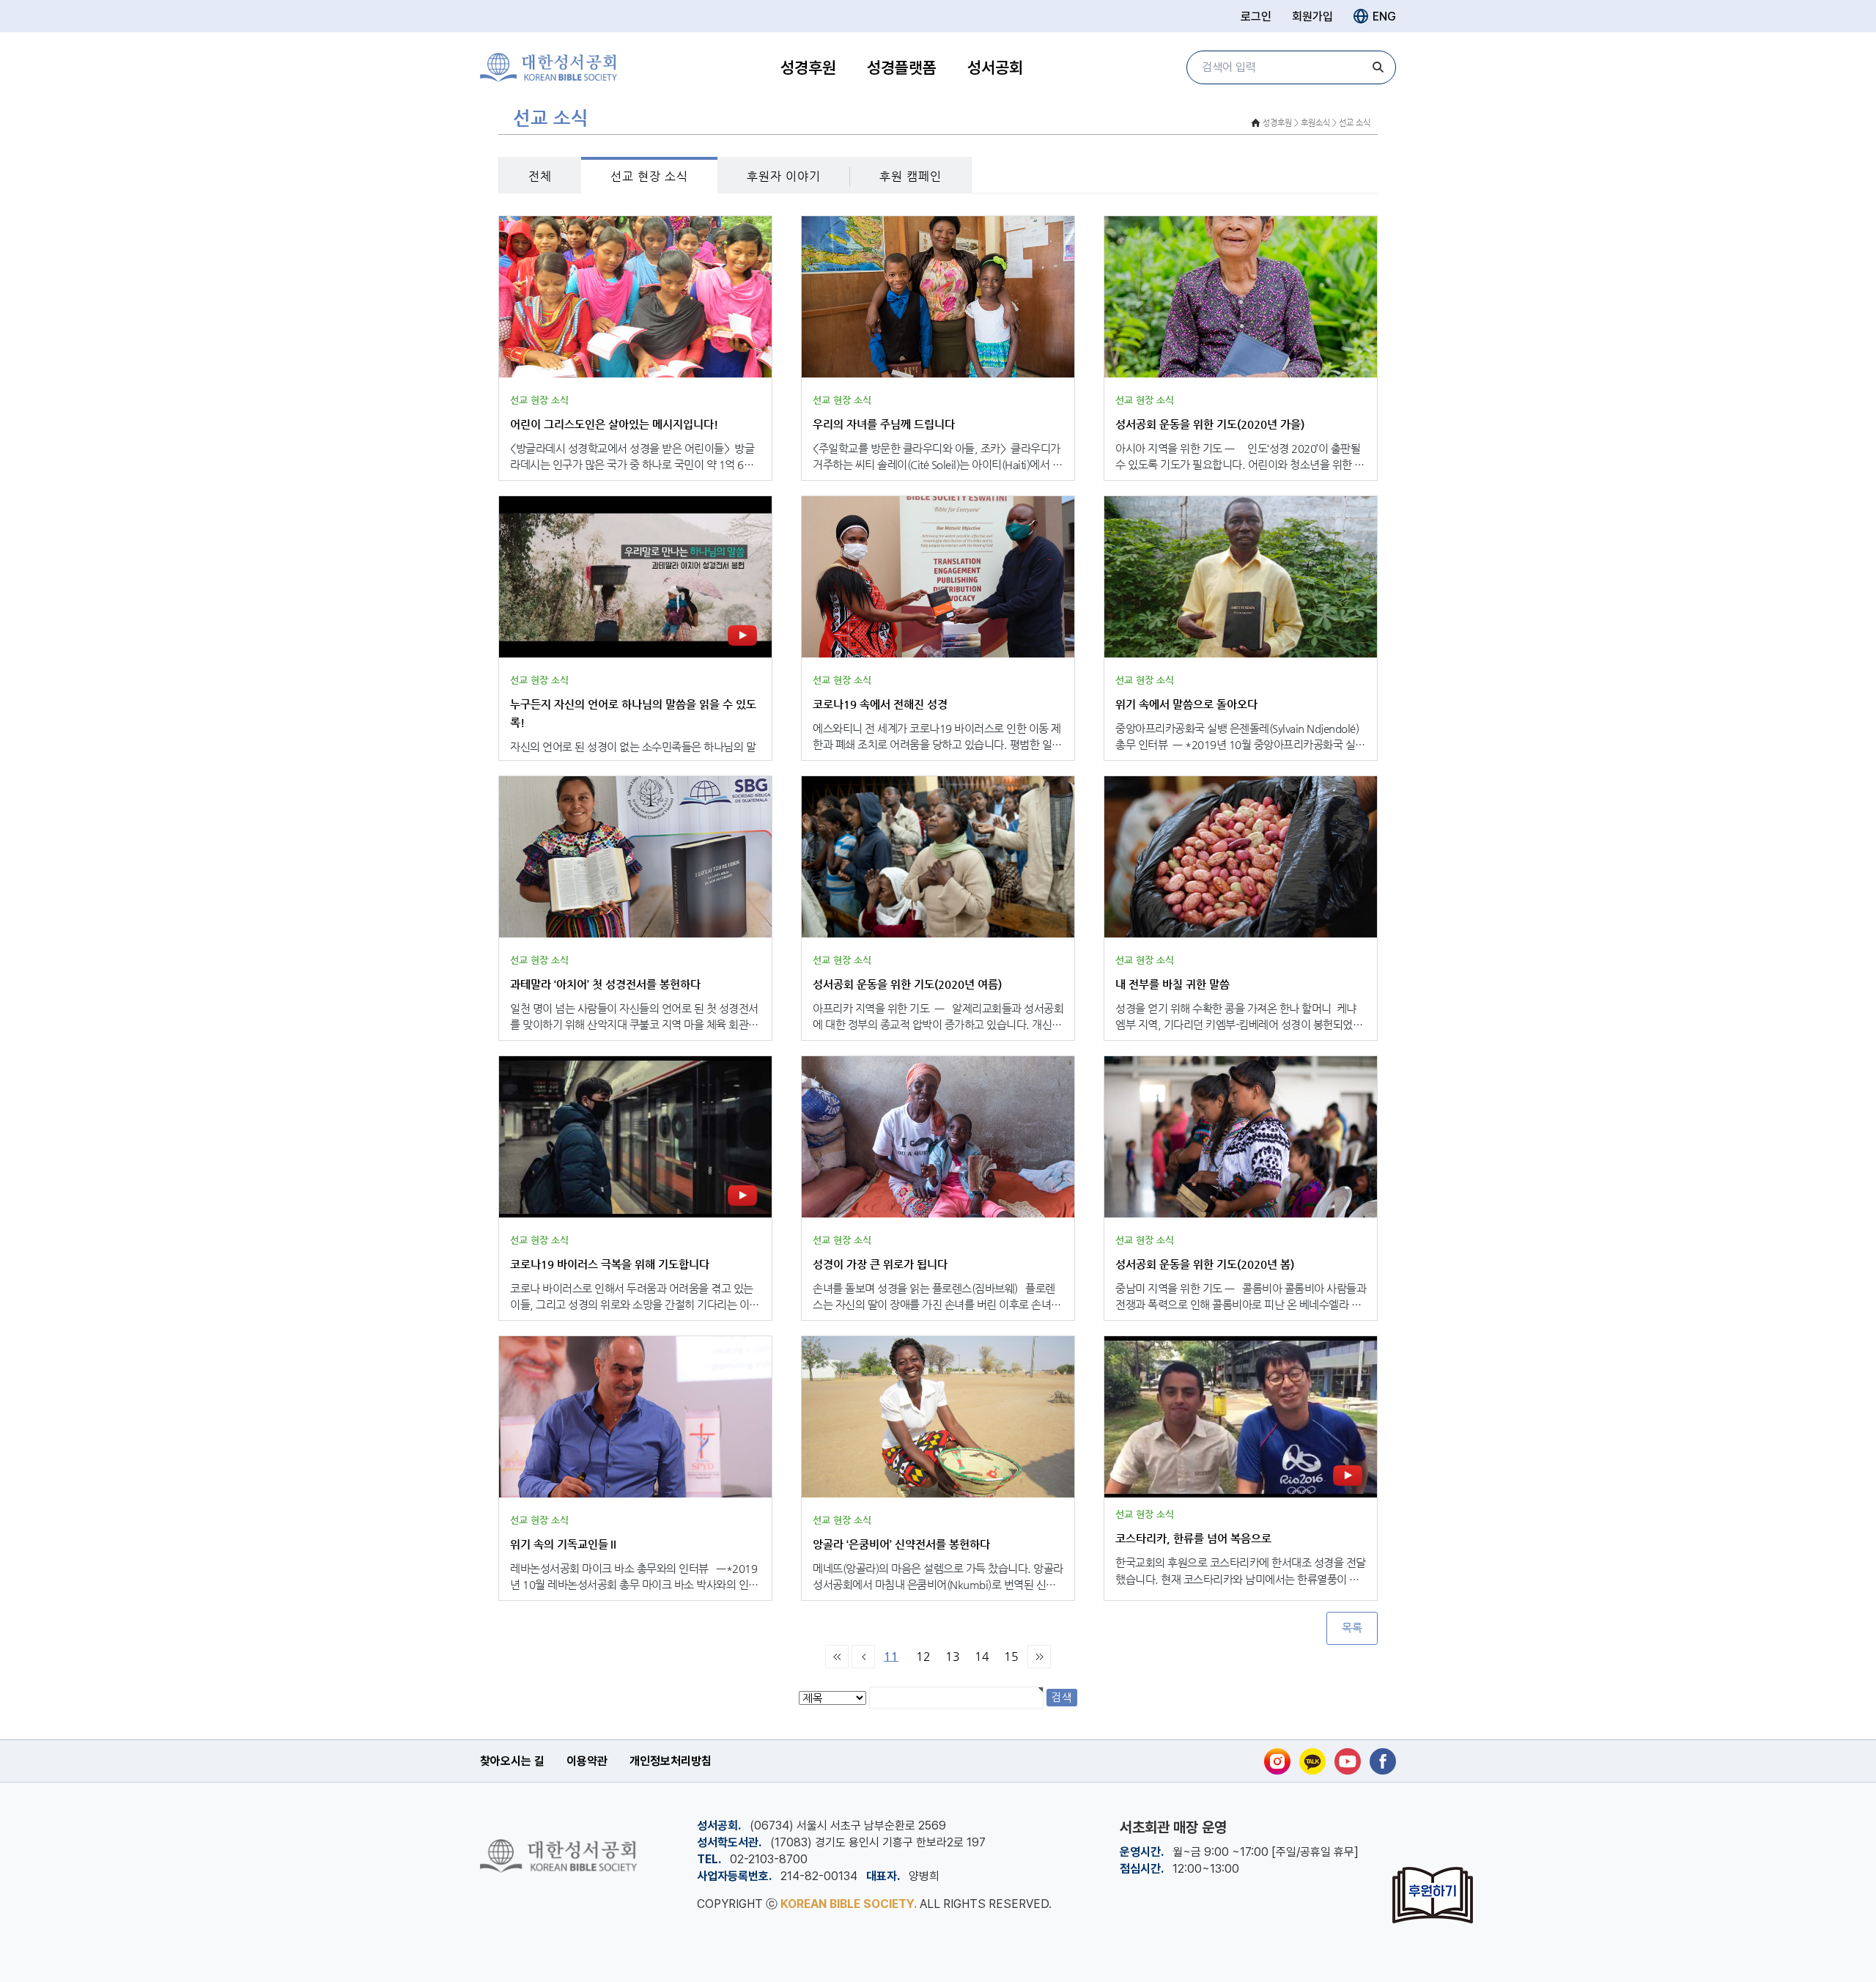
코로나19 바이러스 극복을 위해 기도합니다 (610, 1264)
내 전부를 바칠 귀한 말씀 (1172, 984)
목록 (1352, 1628)
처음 (837, 1657)
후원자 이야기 (784, 176)
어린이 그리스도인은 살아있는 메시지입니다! (614, 424)
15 (1011, 1656)
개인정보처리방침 (671, 1761)
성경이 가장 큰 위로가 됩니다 (880, 1264)
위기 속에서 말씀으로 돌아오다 (1186, 704)
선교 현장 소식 (649, 176)
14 (982, 1656)
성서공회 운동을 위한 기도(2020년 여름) (907, 984)
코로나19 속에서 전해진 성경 (880, 704)
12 (923, 1656)
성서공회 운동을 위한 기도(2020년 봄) (1205, 1264)
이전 (863, 1657)
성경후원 (808, 67)
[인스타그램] (1277, 1761)
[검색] (1378, 67)
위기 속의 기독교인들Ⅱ (564, 1544)
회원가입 (1312, 16)
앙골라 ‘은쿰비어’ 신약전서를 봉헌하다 (901, 1544)
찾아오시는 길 (512, 1761)
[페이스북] (1383, 1761)
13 (953, 1656)
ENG (1384, 16)
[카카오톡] (1312, 1761)
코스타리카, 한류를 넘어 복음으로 (1193, 1538)
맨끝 (1039, 1657)
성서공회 (995, 67)
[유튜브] (1348, 1761)
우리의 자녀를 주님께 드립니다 (884, 424)
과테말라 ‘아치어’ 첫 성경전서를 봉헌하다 (605, 984)
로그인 (1256, 16)
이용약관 (587, 1761)
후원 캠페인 (911, 176)
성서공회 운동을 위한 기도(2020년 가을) (1210, 424)
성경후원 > (1281, 123)
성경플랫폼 (902, 67)
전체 (540, 176)
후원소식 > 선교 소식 (1336, 123)
